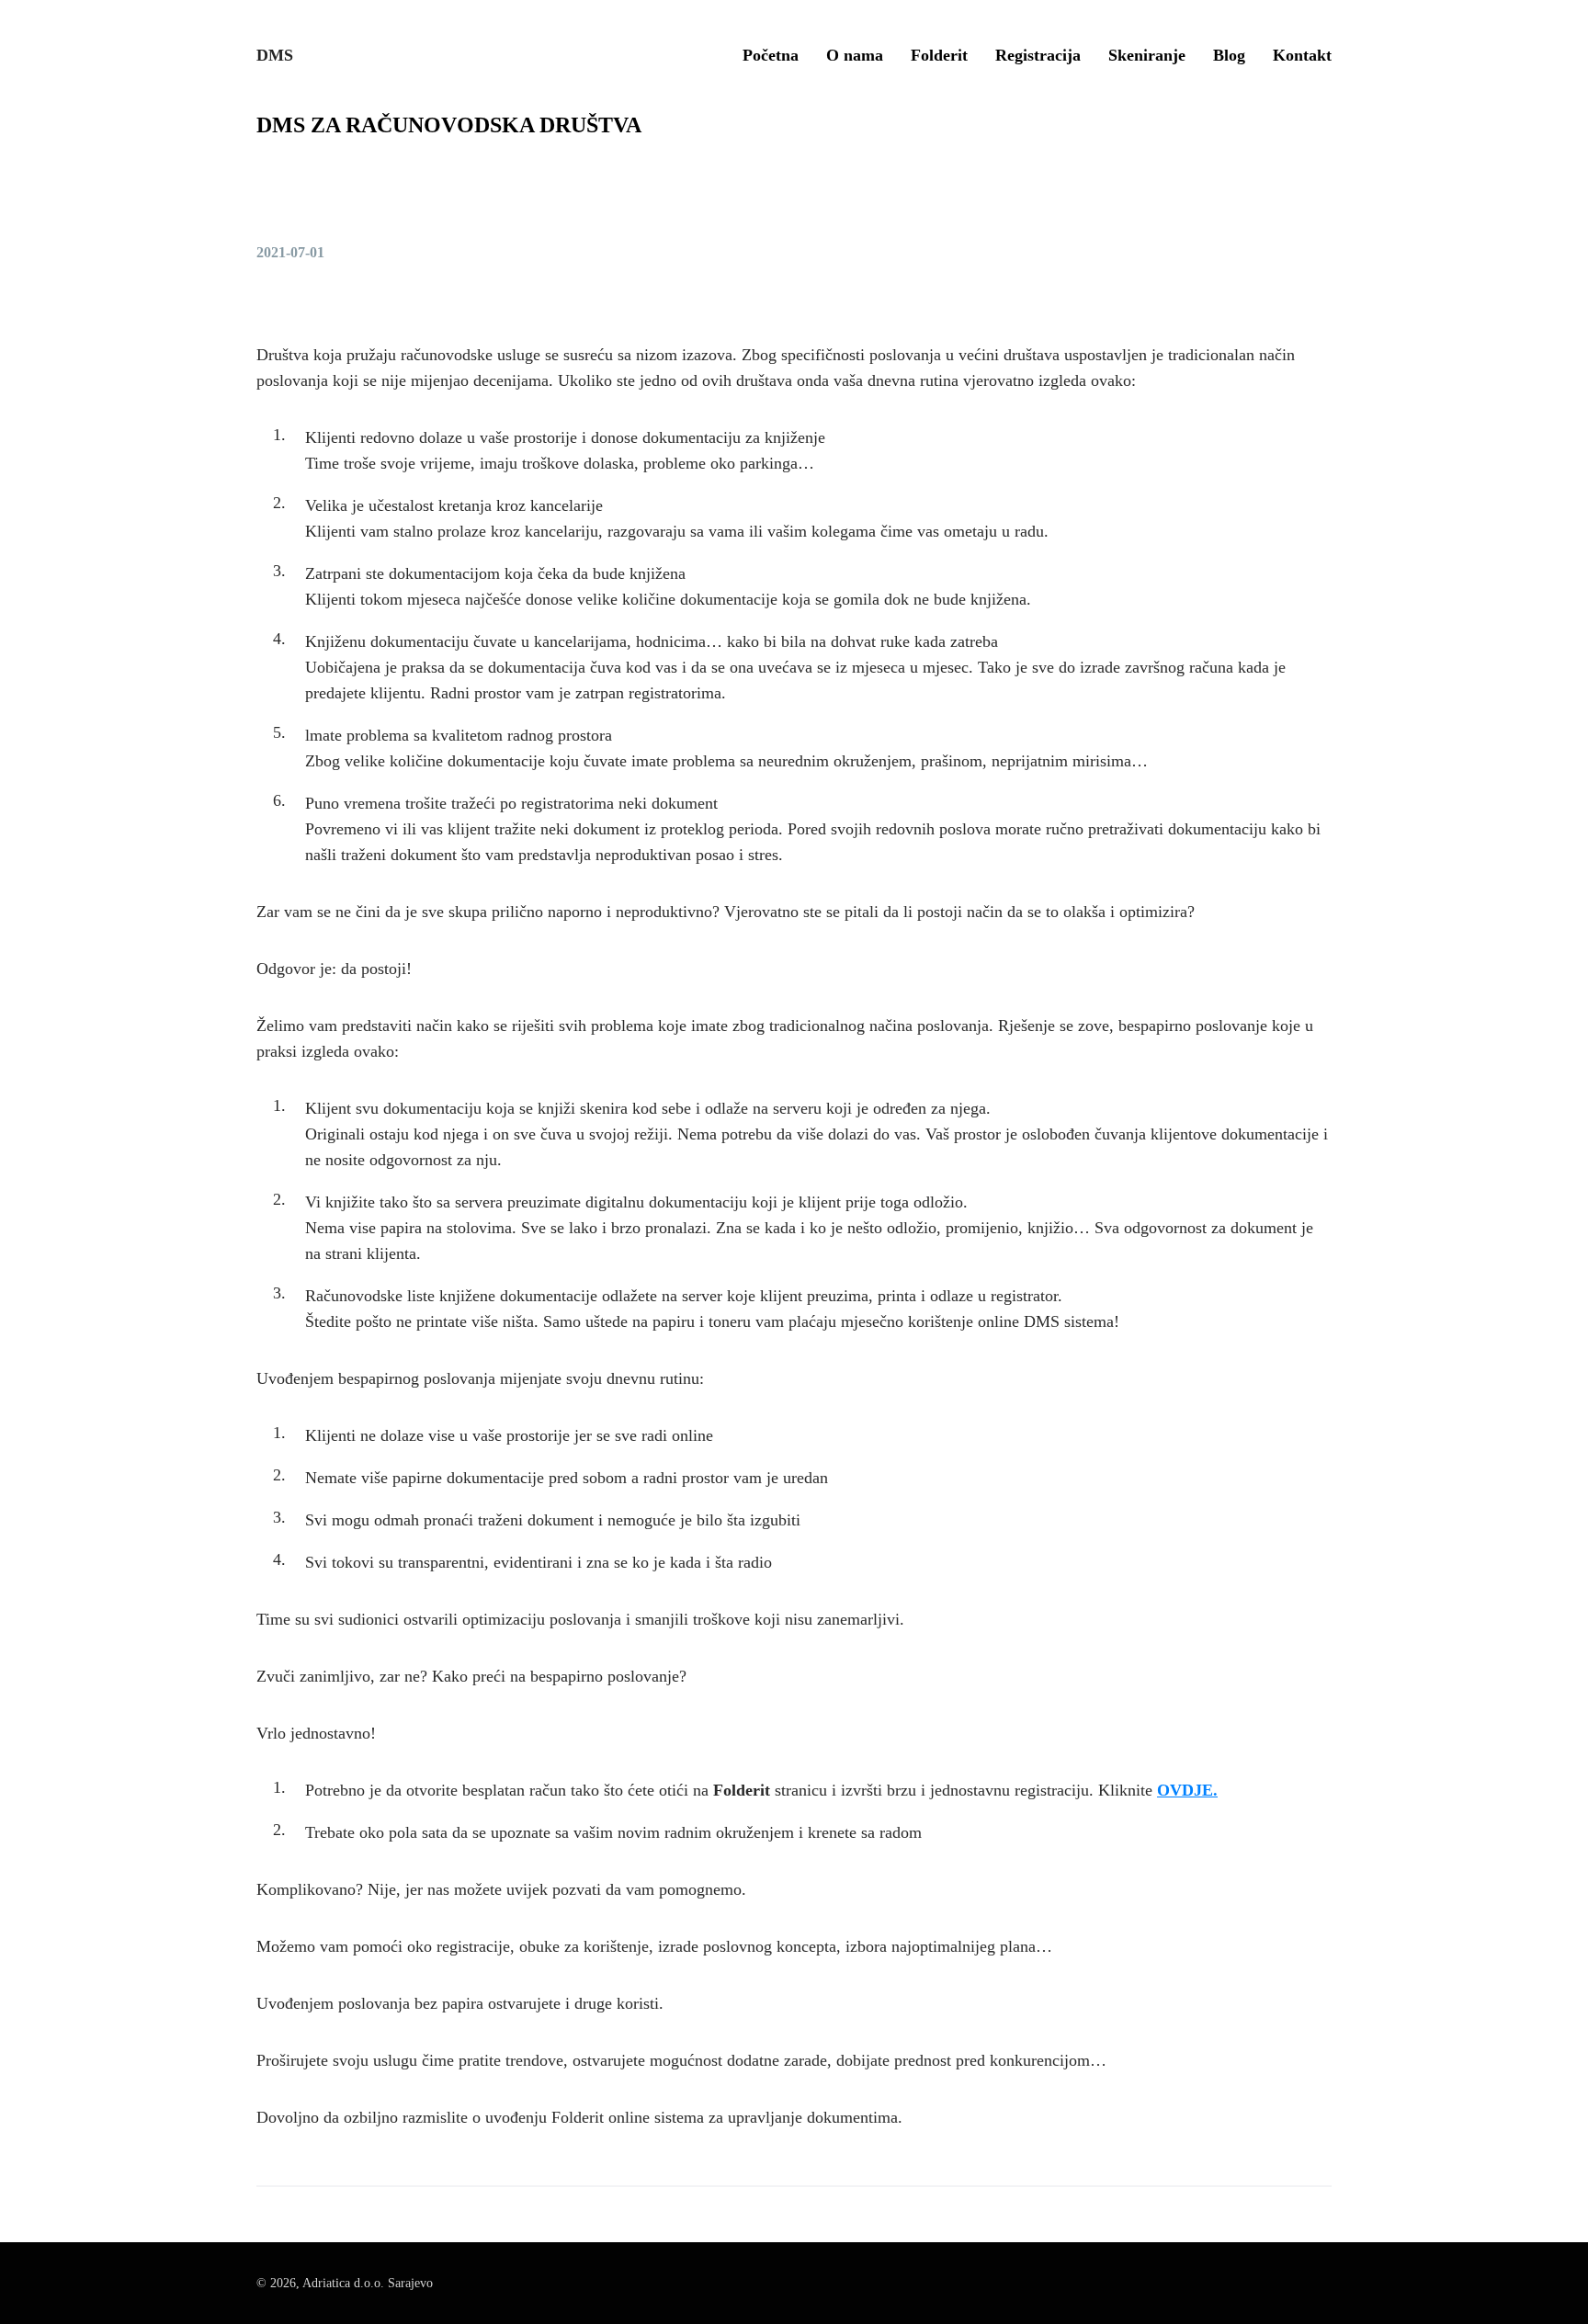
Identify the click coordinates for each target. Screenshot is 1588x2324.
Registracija (1038, 55)
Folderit (939, 55)
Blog (1229, 55)
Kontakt (1302, 55)
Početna (771, 55)
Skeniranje (1147, 55)
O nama (855, 55)
